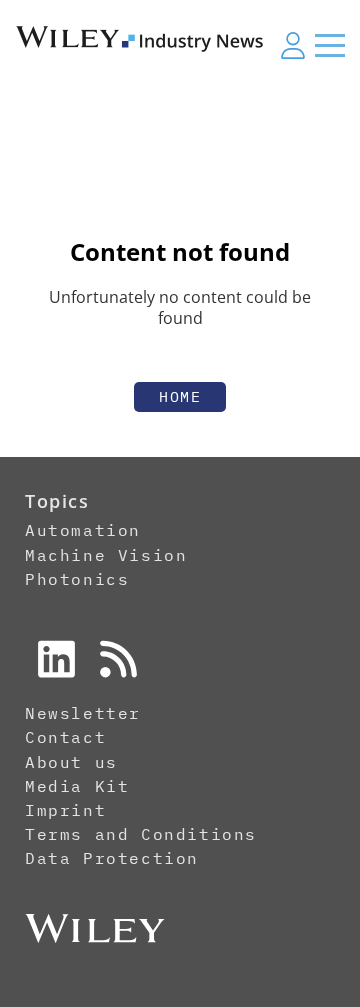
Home (180, 396)
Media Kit (77, 786)
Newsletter (83, 713)
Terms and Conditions (141, 834)
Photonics (77, 579)
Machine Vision (106, 555)
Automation (83, 530)
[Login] (293, 45)
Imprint (65, 810)
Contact (65, 737)
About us (71, 762)
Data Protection (112, 858)
